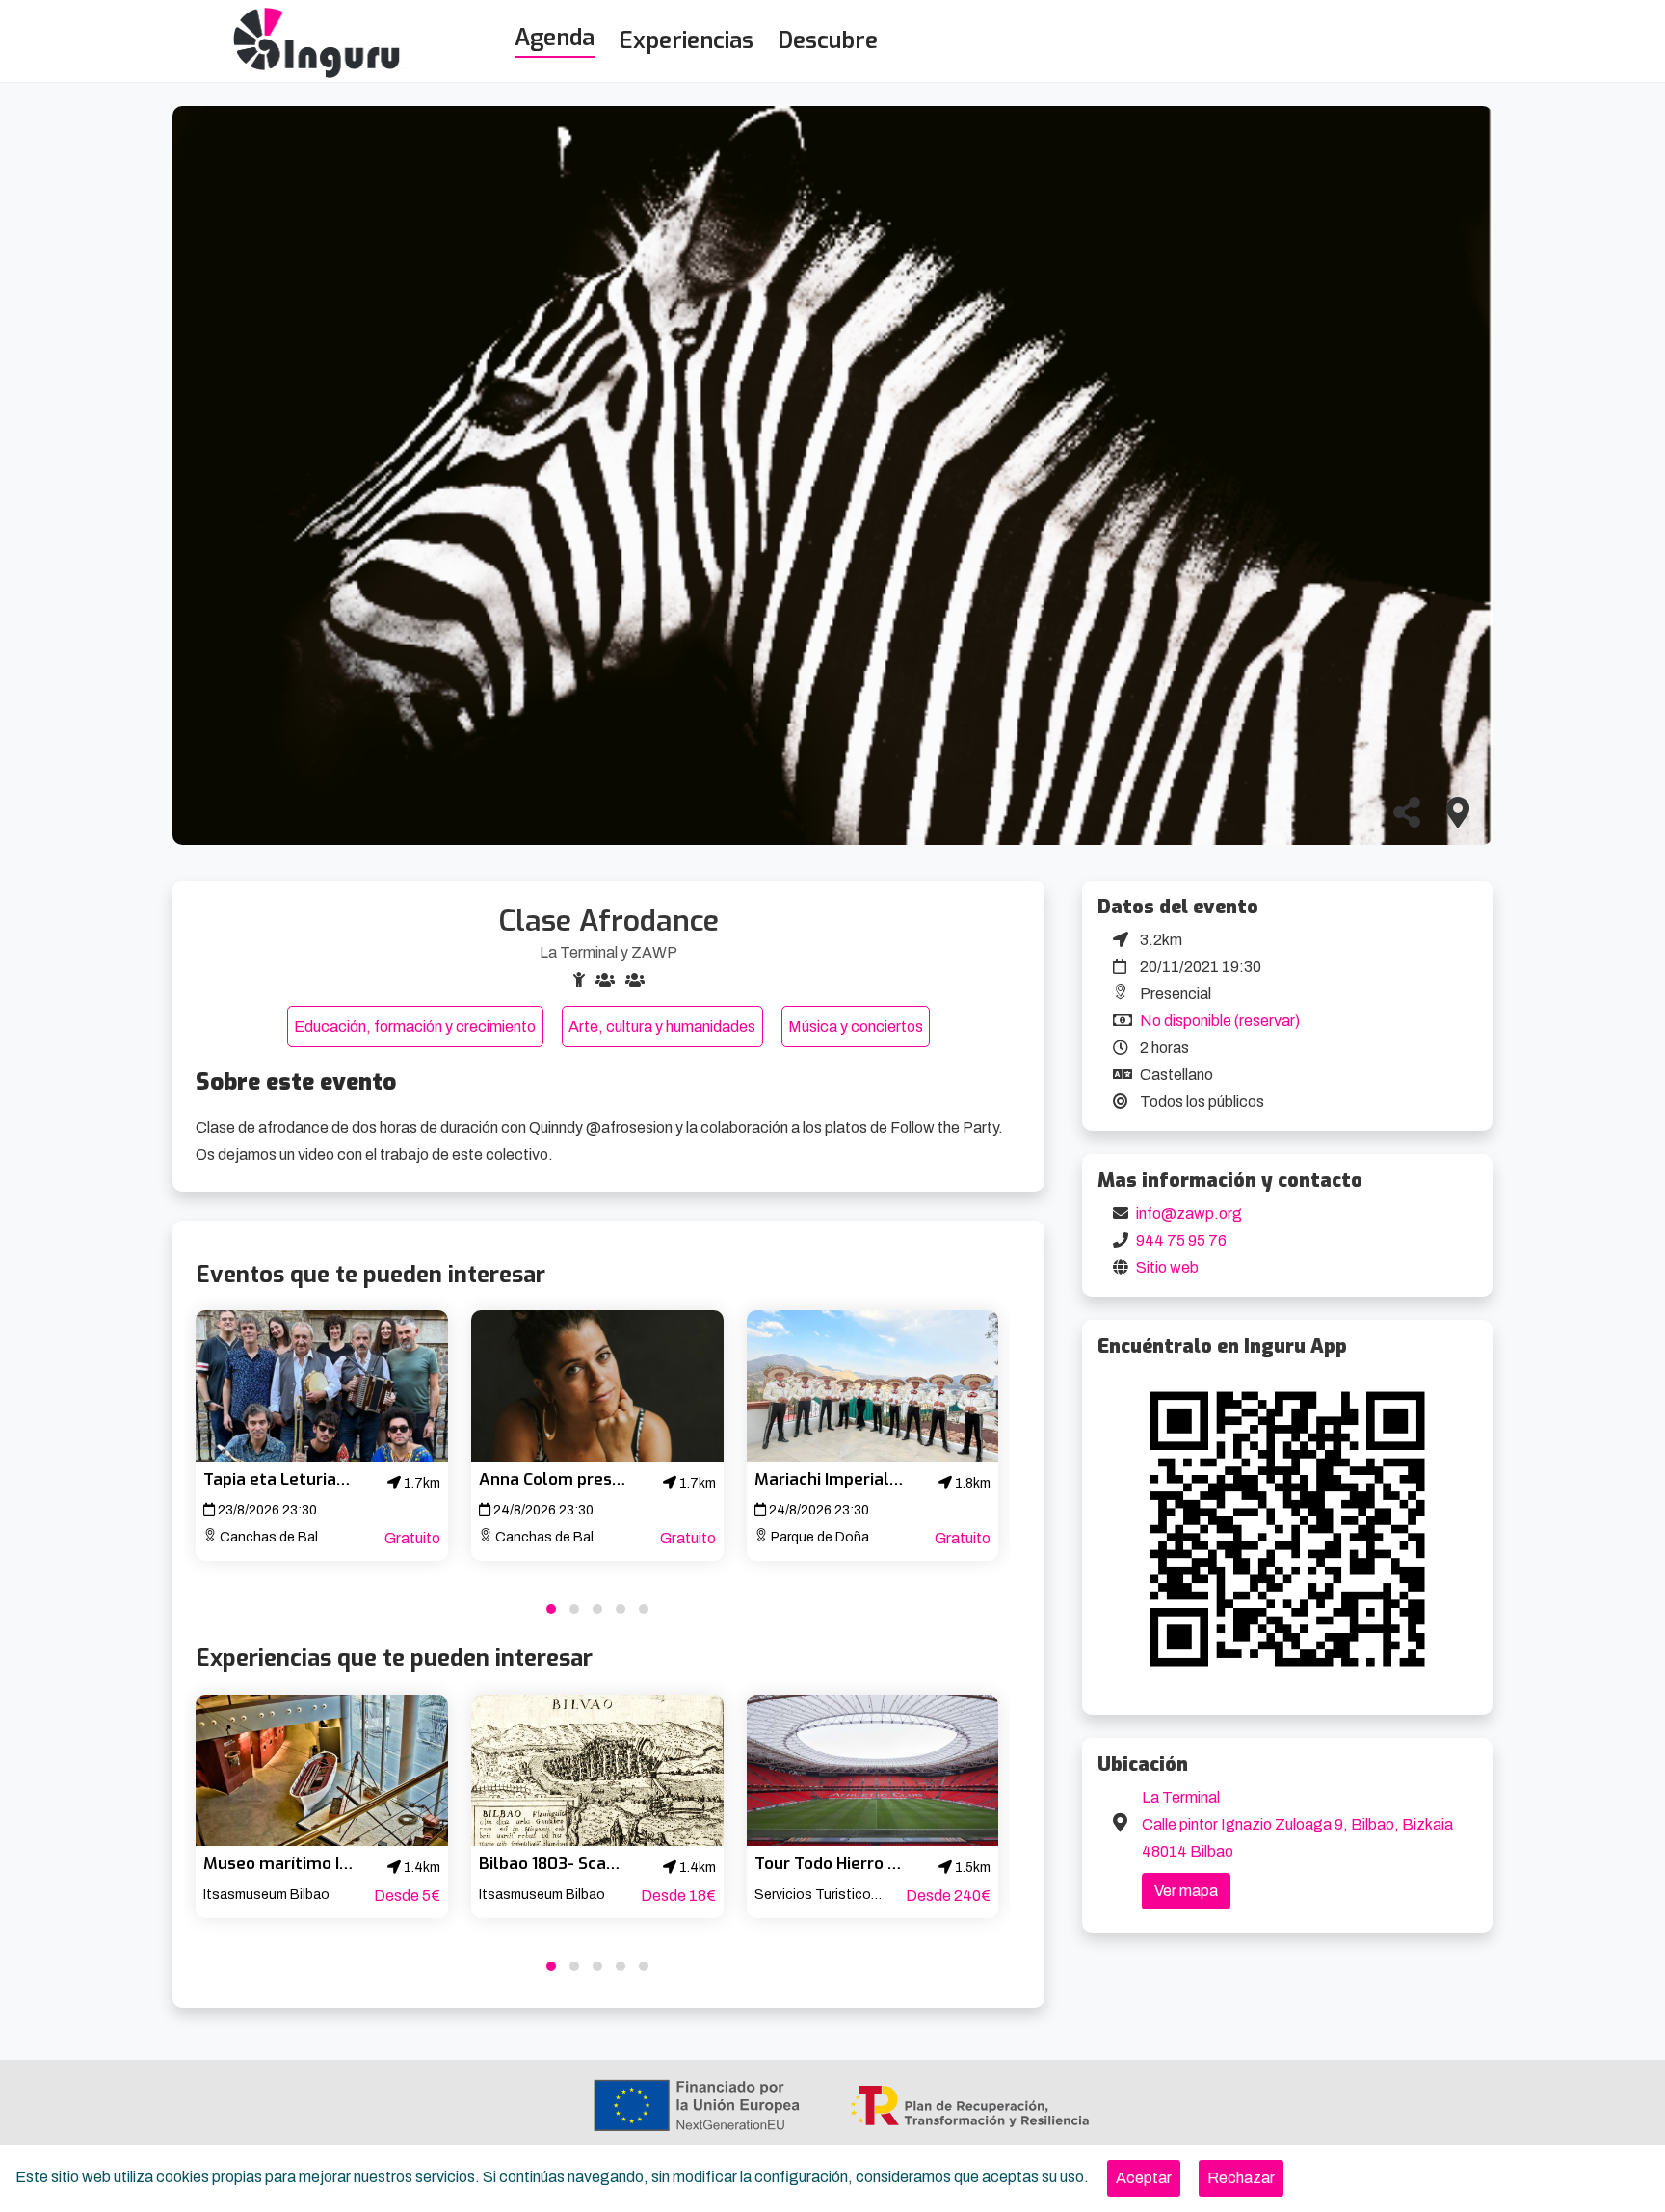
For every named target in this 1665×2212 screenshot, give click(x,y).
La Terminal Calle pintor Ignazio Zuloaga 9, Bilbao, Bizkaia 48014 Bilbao (1297, 1824)
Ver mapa (1186, 1891)
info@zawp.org (1189, 1213)
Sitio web (1167, 1267)
